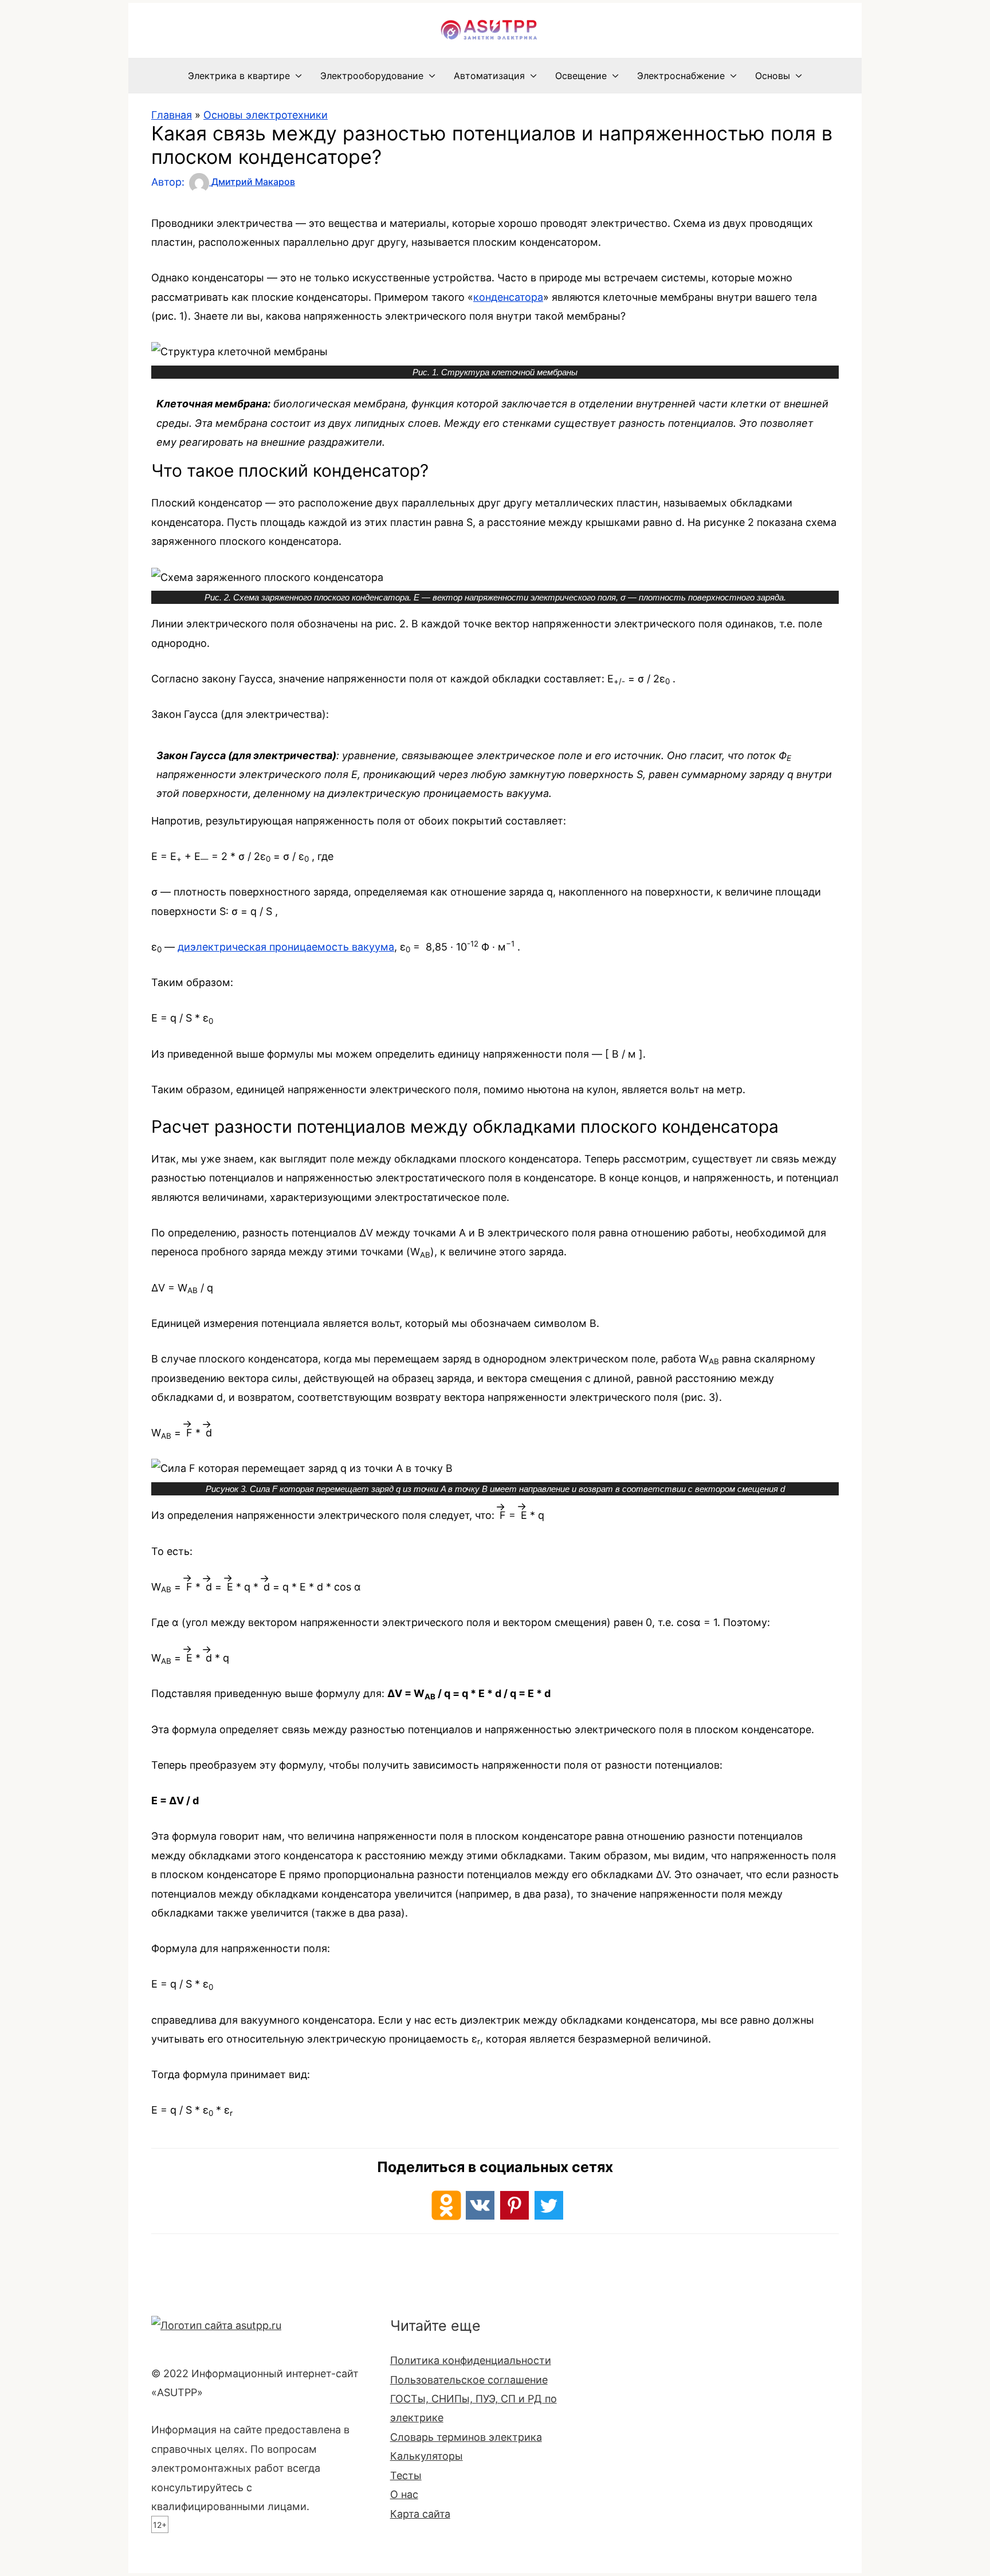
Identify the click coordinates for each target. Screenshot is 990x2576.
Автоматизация (489, 76)
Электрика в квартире (239, 76)
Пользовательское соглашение (469, 2380)
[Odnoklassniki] (446, 2205)
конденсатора (508, 297)
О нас (404, 2494)
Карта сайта (420, 2514)
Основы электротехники (266, 115)
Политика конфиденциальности (471, 2360)
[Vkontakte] (480, 2205)
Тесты (406, 2475)
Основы (773, 76)
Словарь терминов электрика (466, 2437)
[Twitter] (549, 2205)
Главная (172, 115)
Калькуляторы (427, 2456)
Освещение (581, 76)
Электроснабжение (681, 76)
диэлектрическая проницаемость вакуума (286, 947)
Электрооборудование (372, 76)
